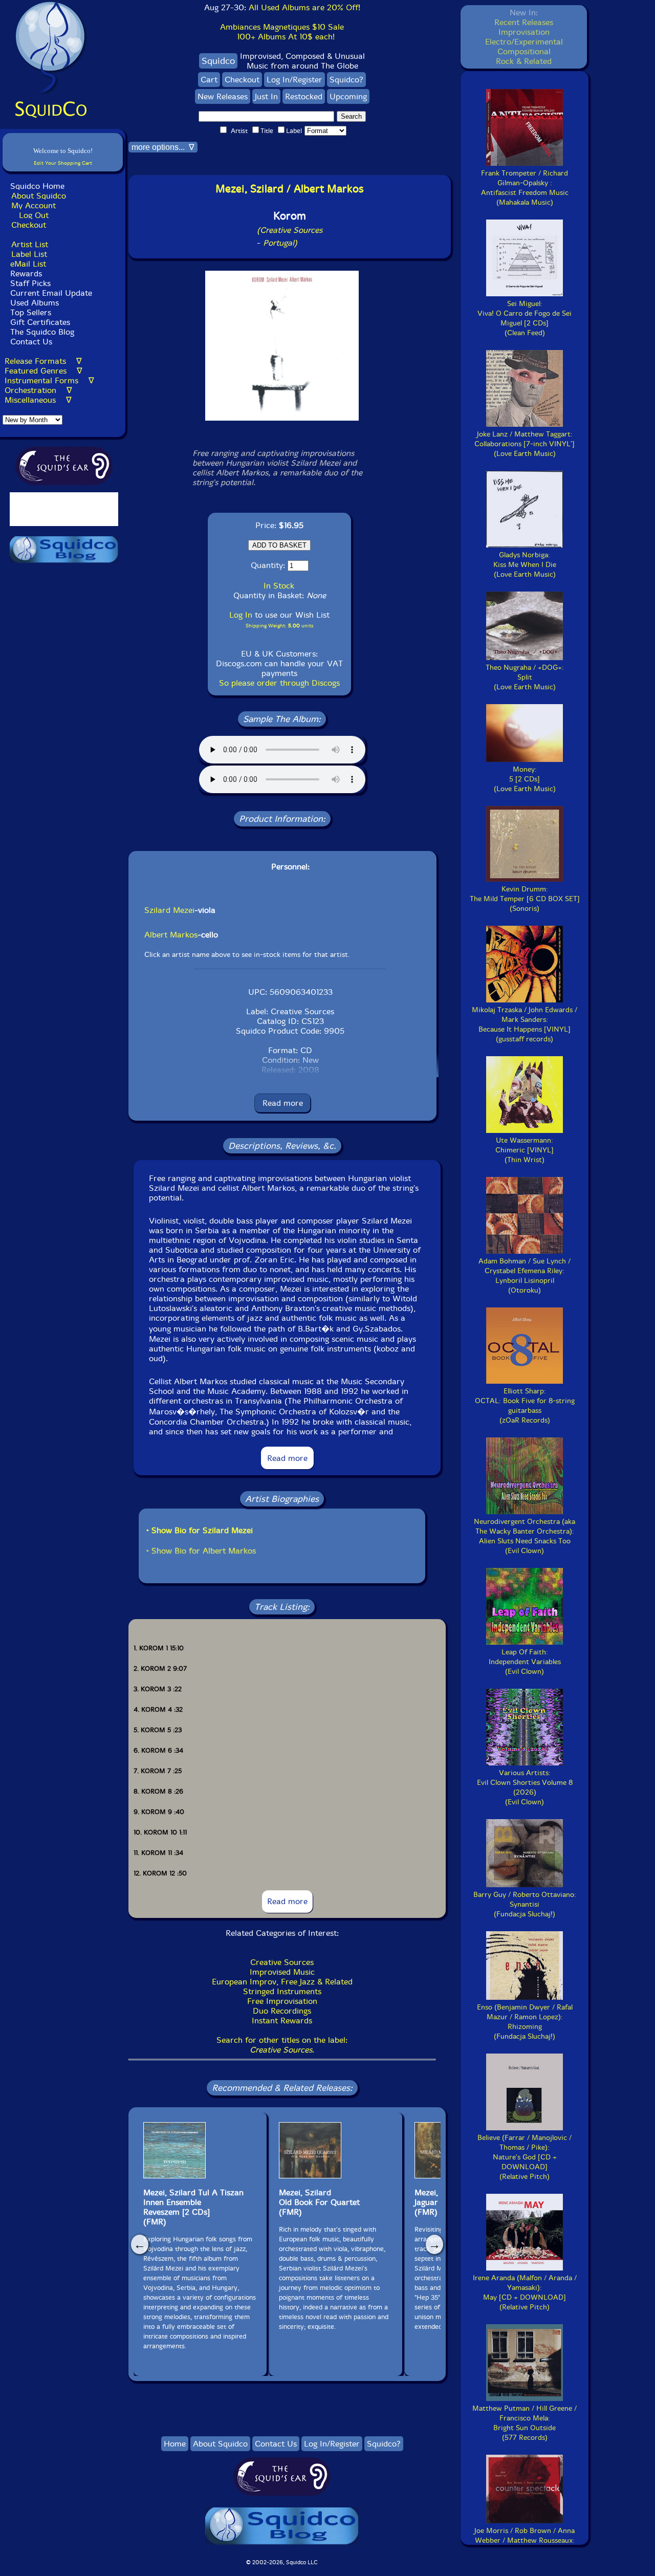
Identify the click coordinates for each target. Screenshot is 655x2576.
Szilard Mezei (169, 910)
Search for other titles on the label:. (282, 2045)
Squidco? (346, 80)
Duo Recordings (282, 2011)
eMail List (28, 264)
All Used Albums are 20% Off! (304, 7)
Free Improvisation (282, 2001)
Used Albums (35, 303)
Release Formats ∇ (43, 361)
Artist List (30, 244)
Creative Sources (282, 1962)
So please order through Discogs (279, 683)
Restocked (304, 96)
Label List (29, 254)
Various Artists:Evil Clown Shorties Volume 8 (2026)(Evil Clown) (525, 1787)
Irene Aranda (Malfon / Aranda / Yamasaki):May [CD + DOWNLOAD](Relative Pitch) (525, 2293)
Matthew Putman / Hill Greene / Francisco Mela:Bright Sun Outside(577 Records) (525, 2423)
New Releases (223, 96)
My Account (34, 205)
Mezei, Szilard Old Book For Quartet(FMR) (319, 2202)
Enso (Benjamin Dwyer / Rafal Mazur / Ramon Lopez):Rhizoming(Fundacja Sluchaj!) (525, 2022)
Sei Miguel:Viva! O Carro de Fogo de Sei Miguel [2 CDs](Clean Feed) (525, 318)
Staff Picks (30, 283)
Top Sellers (31, 312)
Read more (283, 1103)
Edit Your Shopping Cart (63, 163)
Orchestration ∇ (38, 390)
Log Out (34, 215)
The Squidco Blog (42, 332)
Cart (209, 80)
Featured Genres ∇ (43, 371)
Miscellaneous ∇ (38, 400)
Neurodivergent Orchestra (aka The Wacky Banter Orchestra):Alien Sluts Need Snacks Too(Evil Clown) (525, 1536)
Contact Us (30, 342)
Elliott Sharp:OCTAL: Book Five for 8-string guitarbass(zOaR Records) (525, 1406)
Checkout (29, 225)
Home (175, 2444)
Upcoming (348, 96)
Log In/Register (294, 80)
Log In (241, 615)
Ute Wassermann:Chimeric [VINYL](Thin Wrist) (525, 1150)
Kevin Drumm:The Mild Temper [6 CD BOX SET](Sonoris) (525, 899)
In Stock (279, 586)
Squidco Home (37, 186)
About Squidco (39, 196)
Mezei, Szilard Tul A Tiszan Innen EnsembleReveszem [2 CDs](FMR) (193, 2207)
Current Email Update (50, 293)
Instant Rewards (282, 2021)
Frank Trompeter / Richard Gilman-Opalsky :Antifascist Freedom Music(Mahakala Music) (525, 188)
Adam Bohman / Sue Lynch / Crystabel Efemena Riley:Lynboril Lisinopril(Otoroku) (525, 1276)
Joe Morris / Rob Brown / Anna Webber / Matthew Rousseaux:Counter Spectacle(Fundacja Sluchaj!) (525, 2545)
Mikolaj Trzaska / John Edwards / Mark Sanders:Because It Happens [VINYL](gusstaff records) (525, 1024)
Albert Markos (171, 935)
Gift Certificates (40, 322)
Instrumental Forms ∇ (49, 380)
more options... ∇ (163, 147)
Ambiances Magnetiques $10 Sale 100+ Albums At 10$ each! (282, 32)
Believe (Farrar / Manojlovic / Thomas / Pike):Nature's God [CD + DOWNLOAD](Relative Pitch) (525, 2157)
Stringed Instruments (282, 1991)
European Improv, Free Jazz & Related (282, 1982)
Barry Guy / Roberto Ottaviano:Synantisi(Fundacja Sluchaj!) (525, 1904)
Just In (266, 96)
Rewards (26, 274)
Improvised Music (282, 1972)
